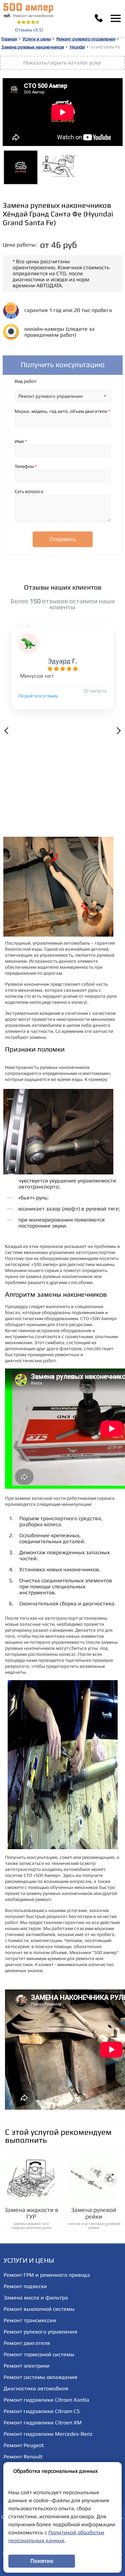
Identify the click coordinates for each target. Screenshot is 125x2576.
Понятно (42, 2561)
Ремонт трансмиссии (30, 2320)
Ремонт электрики (27, 2366)
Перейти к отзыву (38, 696)
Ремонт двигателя (27, 2343)
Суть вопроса (29, 491)
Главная (9, 39)
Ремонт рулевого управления (86, 39)
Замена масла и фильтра (36, 2298)
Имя (21, 441)
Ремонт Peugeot (24, 2445)
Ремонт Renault (23, 2457)
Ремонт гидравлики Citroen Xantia (46, 2400)
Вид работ (26, 381)
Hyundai (77, 47)
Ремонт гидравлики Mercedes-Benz (48, 2434)
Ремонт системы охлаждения (40, 2377)
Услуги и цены (37, 39)
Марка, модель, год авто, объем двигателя (62, 411)
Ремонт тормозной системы (39, 2354)
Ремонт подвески (25, 2286)
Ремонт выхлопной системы (39, 2309)
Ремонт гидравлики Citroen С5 (42, 2411)
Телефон (26, 466)
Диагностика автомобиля (36, 2388)
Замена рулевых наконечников (33, 47)
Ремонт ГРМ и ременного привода (47, 2275)
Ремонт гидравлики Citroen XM (43, 2423)
